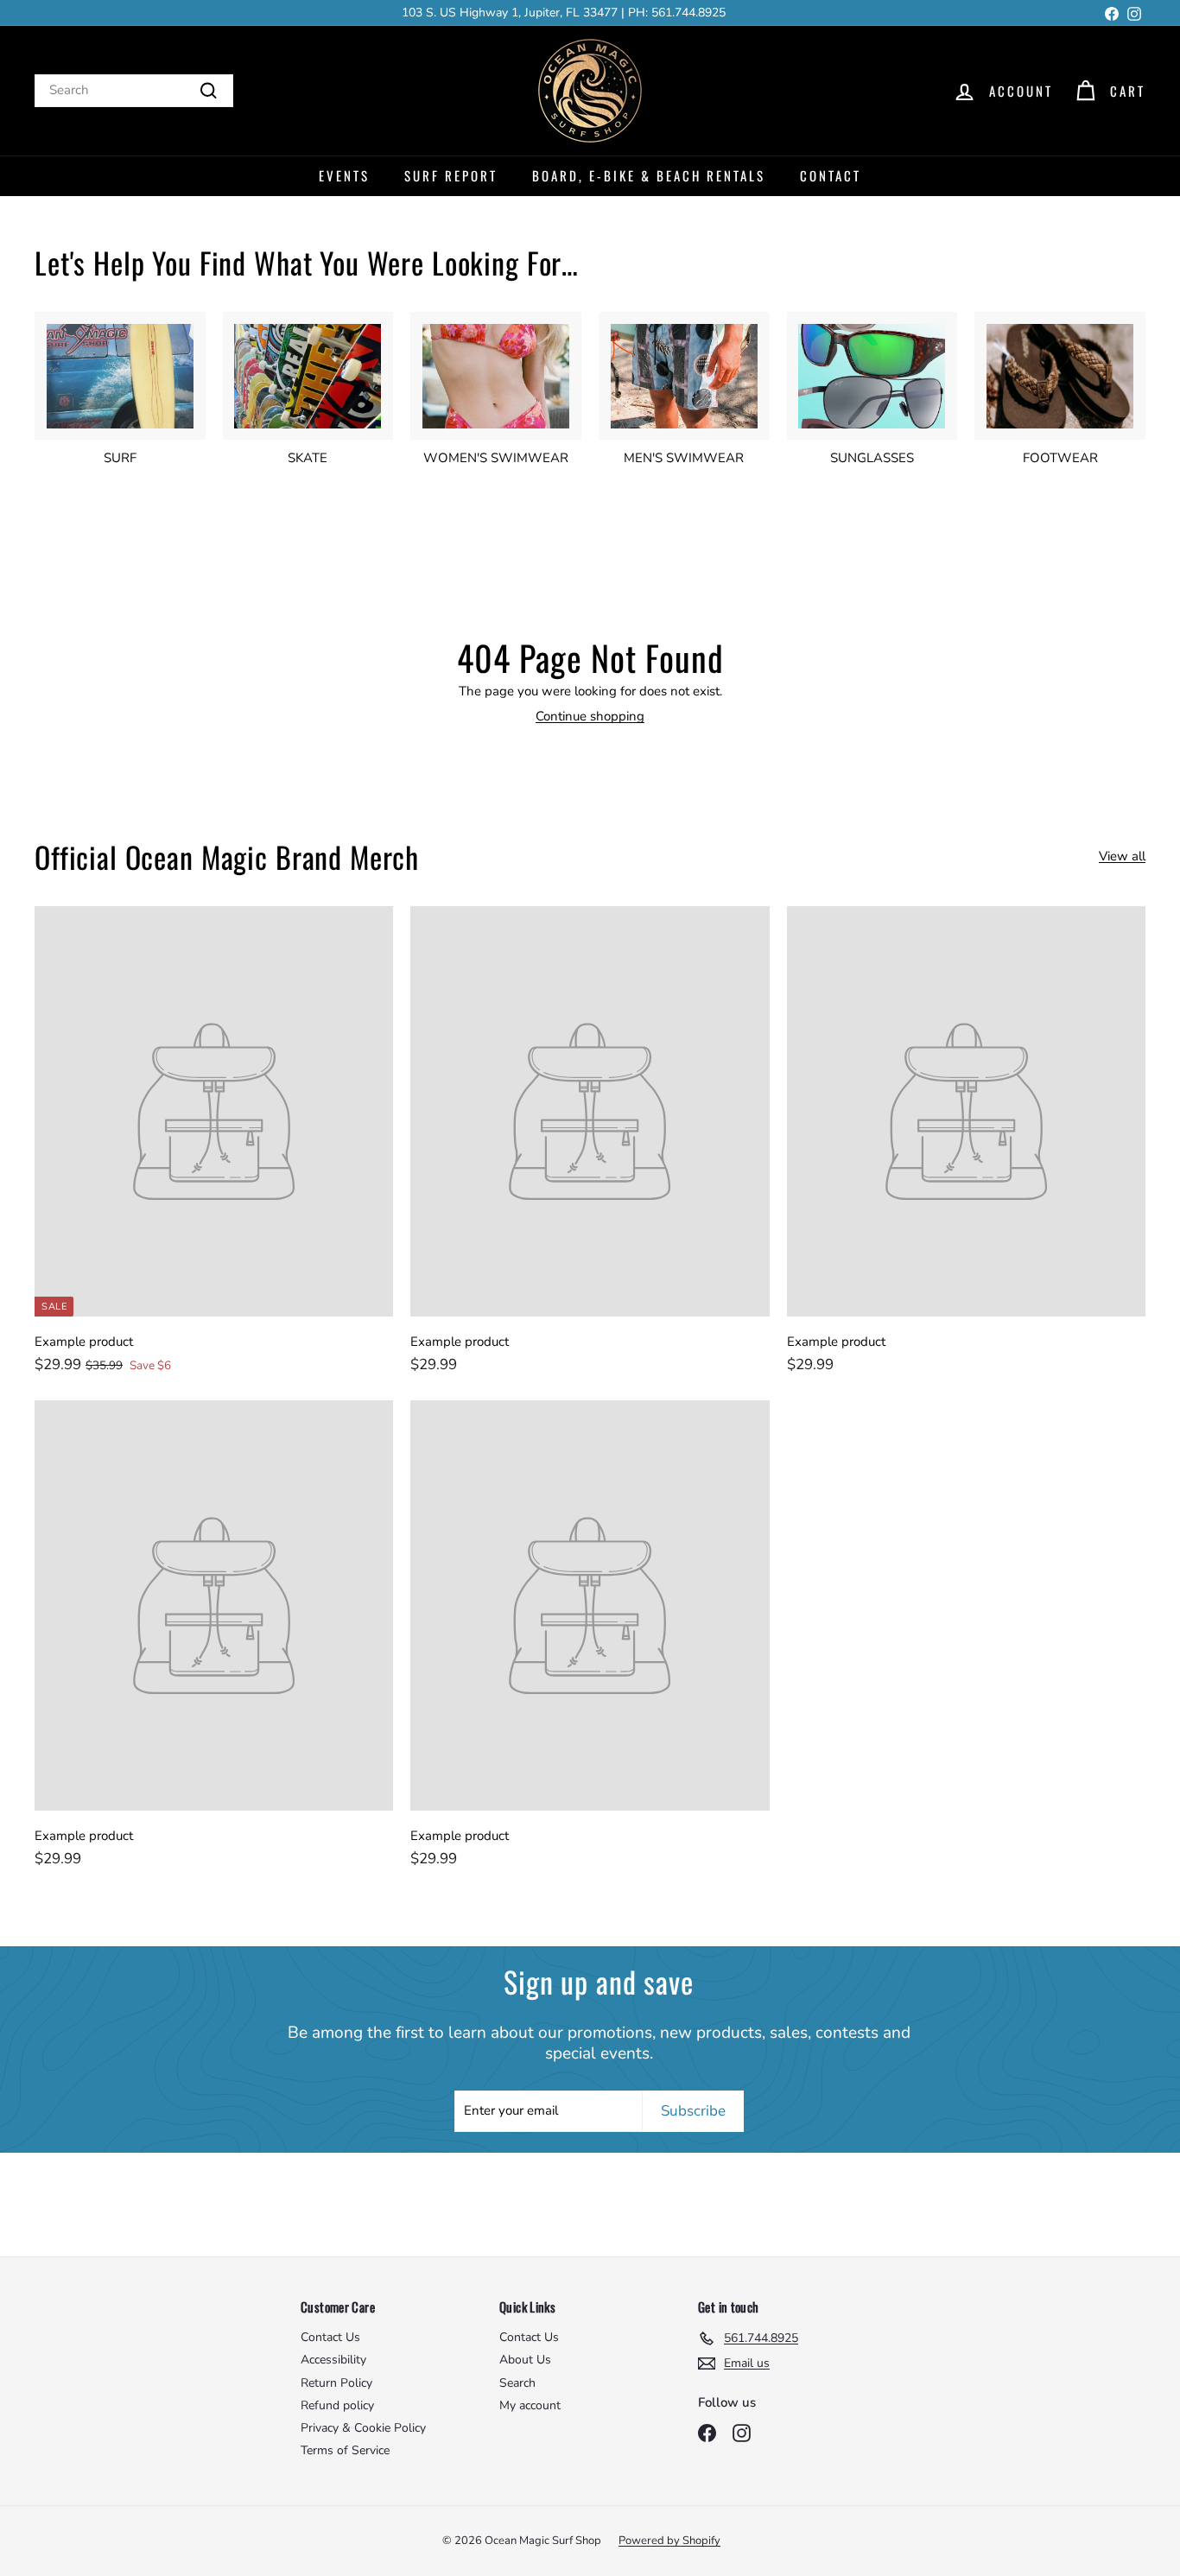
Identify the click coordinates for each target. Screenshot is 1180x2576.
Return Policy (336, 2383)
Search (517, 2383)
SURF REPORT (451, 175)
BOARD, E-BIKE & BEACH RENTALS (649, 175)
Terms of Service (345, 2450)
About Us (525, 2360)
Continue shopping (590, 716)
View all (1122, 857)
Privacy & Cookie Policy (363, 2428)
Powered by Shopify (669, 2541)
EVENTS (344, 175)
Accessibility (333, 2360)
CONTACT (831, 175)
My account (530, 2405)
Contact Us (330, 2337)
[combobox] (134, 91)
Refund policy (337, 2405)
